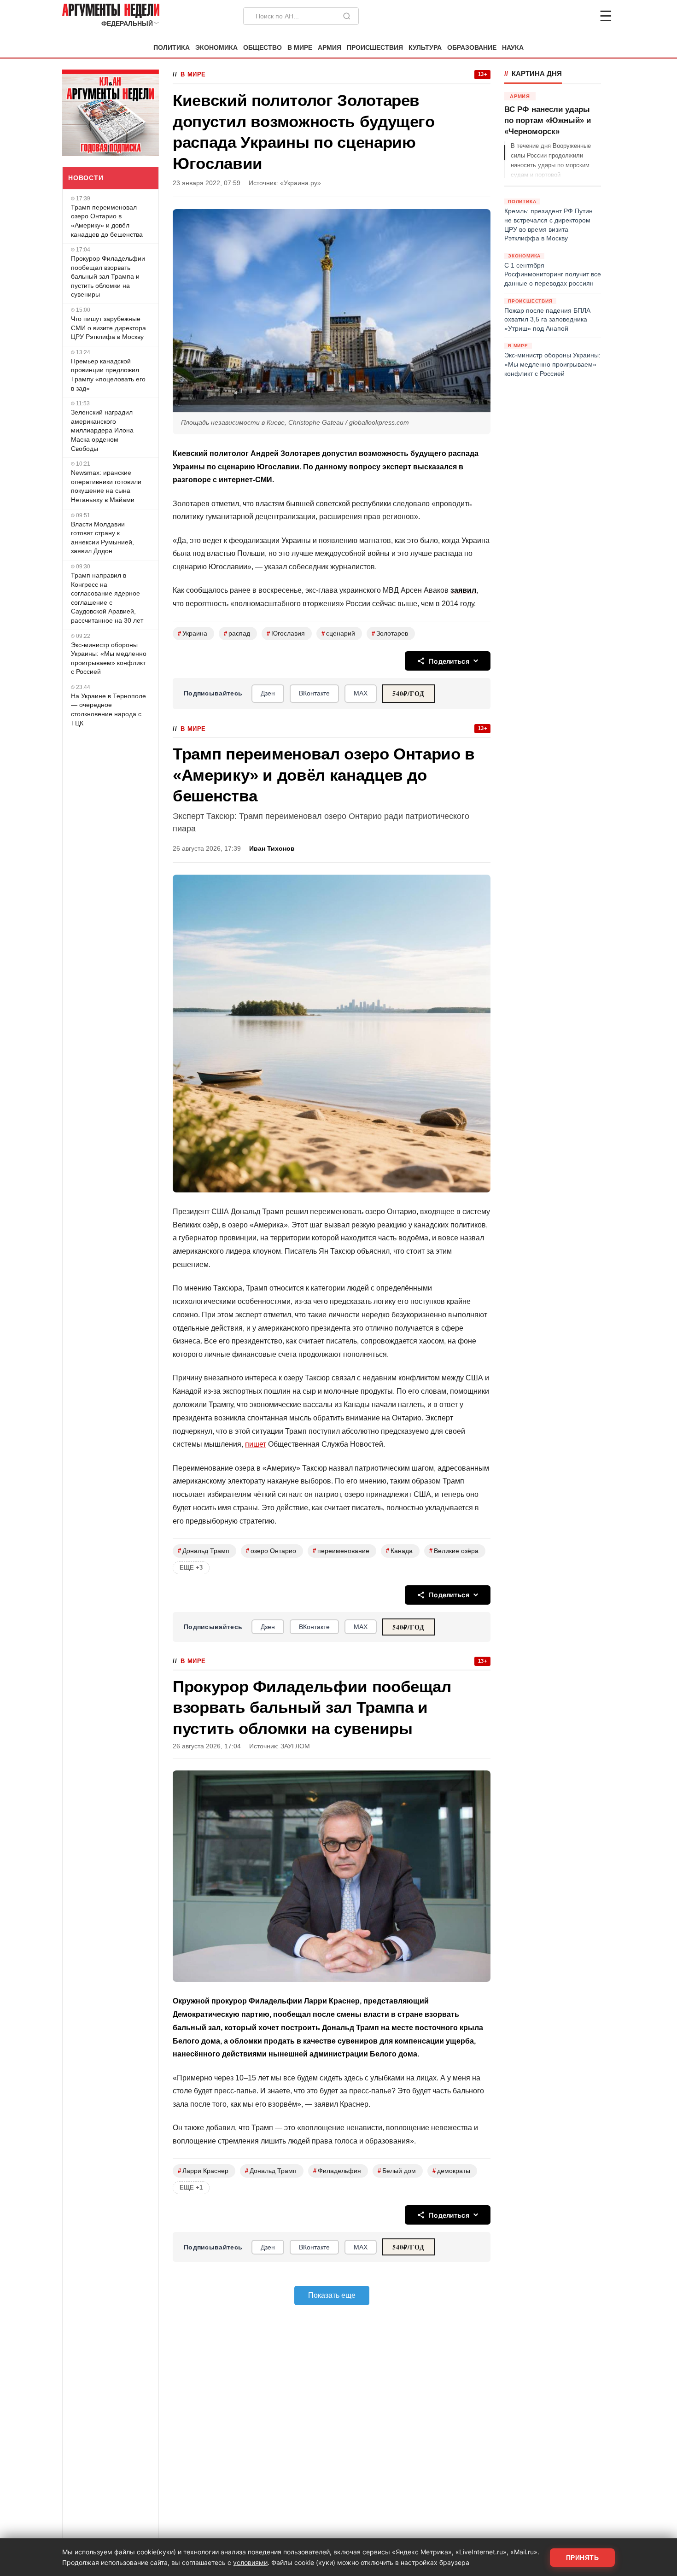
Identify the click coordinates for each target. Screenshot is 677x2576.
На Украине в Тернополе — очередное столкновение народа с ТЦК (108, 710)
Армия (330, 48)
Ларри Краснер (203, 2171)
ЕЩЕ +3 (191, 1568)
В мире (300, 48)
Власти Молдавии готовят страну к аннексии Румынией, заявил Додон (102, 538)
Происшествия (375, 48)
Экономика (216, 48)
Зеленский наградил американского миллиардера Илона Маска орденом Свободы (102, 430)
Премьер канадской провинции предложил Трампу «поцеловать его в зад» (108, 375)
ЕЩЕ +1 (191, 2188)
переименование (341, 1551)
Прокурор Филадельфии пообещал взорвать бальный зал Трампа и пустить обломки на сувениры (108, 276)
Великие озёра (454, 1551)
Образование (472, 48)
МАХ (361, 693)
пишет (256, 1444)
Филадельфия (337, 2171)
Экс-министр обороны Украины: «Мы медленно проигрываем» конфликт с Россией (109, 658)
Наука (513, 48)
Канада (399, 1551)
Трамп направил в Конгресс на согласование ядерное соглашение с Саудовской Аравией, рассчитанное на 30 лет (107, 598)
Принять (583, 2558)
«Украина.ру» (301, 183)
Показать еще (332, 2295)
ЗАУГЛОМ (295, 1746)
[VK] (581, 16)
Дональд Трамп (204, 1551)
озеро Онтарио (271, 1551)
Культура (425, 48)
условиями (250, 2562)
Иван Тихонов (272, 849)
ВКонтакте (314, 693)
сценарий (338, 634)
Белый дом (397, 2171)
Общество (263, 48)
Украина (193, 634)
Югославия (286, 634)
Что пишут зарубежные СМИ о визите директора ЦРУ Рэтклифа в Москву (108, 328)
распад (237, 634)
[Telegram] (558, 16)
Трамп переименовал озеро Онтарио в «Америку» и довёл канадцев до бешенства (107, 221)
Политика (172, 48)
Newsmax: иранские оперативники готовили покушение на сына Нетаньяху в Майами (106, 486)
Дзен (268, 693)
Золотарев (390, 634)
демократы (451, 2171)
